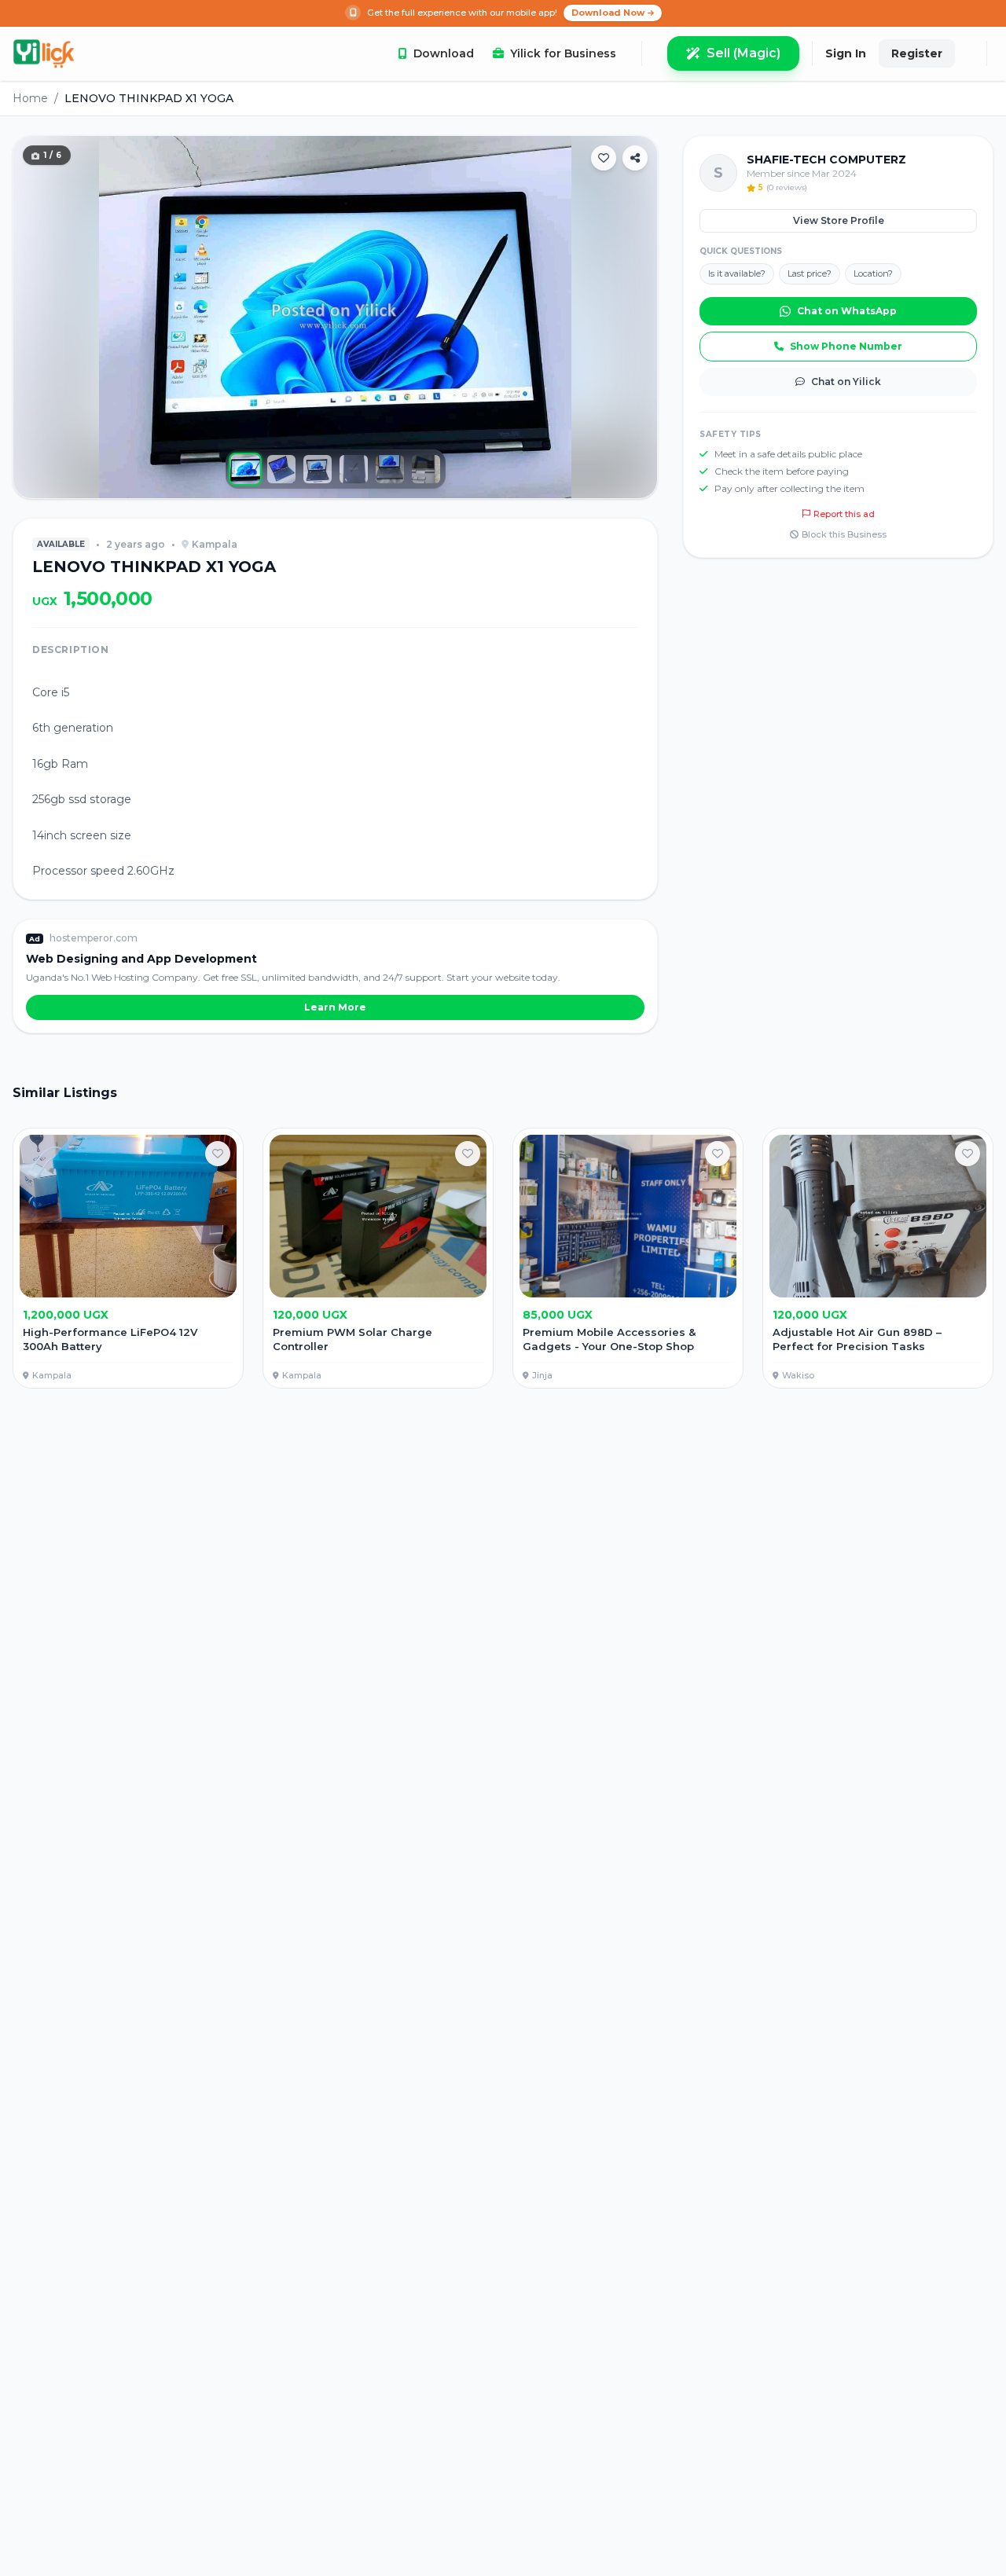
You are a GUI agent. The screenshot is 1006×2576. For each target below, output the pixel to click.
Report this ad (844, 514)
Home (30, 98)
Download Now (608, 13)
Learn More (335, 1007)
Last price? (810, 273)
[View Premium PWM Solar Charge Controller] (378, 1259)
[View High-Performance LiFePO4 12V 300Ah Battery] (128, 1259)
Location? (873, 273)
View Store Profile (839, 220)
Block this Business (844, 534)
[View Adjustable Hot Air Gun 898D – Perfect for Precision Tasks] (878, 1259)
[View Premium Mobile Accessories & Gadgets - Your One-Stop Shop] (628, 1259)
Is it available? (737, 273)
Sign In (846, 53)
